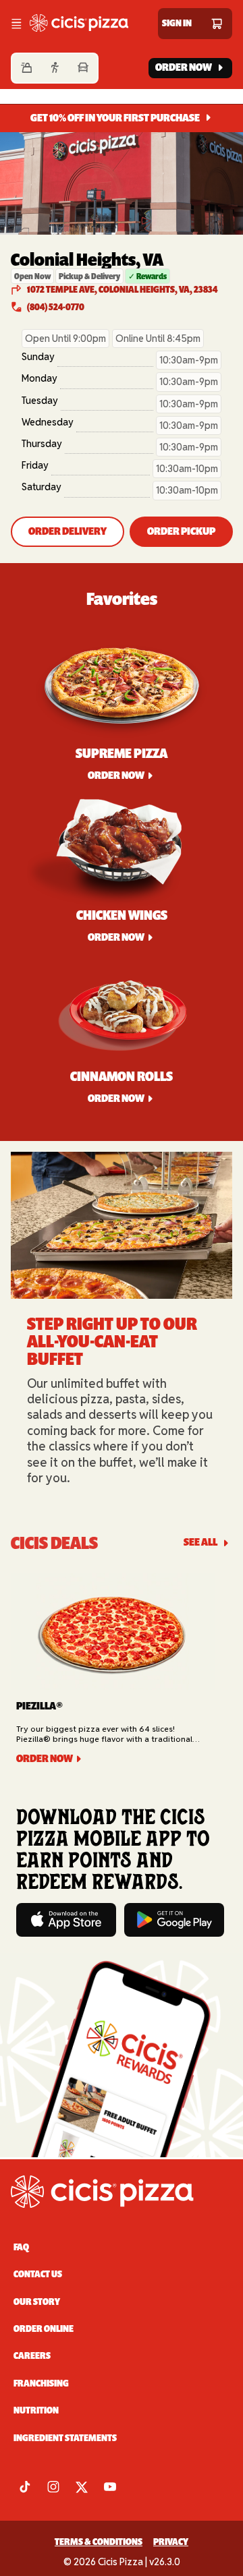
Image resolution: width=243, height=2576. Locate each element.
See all (200, 1543)
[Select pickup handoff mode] (55, 68)
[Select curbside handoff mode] (83, 68)
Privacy (171, 2542)
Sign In (177, 23)
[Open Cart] (217, 24)
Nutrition (36, 2410)
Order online (44, 2329)
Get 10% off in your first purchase (115, 118)
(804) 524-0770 (56, 307)
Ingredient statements (65, 2438)
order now (116, 937)
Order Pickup (181, 531)
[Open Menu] (16, 24)
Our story (37, 2302)
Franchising (41, 2383)
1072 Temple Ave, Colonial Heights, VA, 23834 (122, 290)
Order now (116, 775)
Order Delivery (67, 531)
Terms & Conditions (99, 2542)
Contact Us (38, 2274)
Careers (32, 2356)
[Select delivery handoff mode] (26, 68)
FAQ (21, 2247)
